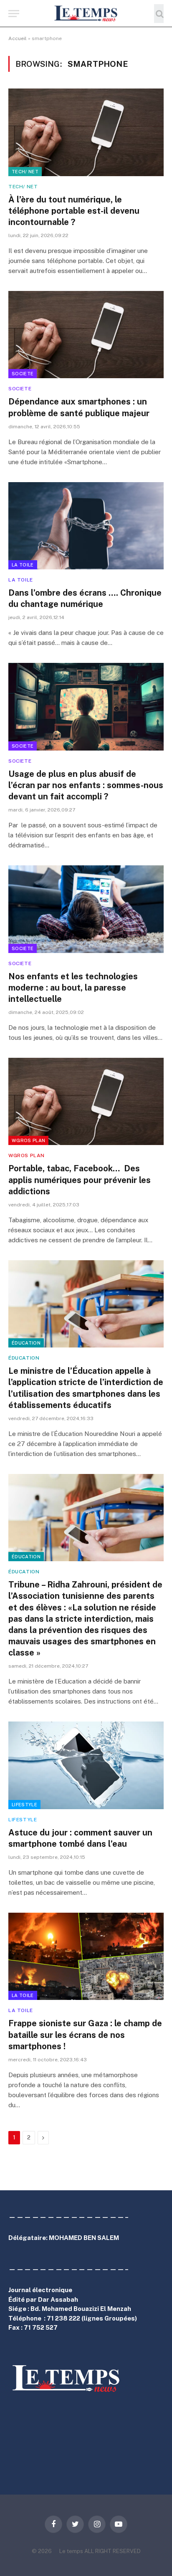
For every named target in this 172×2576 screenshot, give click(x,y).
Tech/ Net (25, 172)
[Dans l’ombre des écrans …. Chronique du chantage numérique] (86, 526)
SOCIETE (23, 374)
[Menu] (14, 14)
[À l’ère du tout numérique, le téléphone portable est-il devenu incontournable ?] (86, 132)
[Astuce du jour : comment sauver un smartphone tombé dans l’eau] (86, 1765)
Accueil (18, 38)
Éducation (26, 1343)
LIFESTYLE (24, 1805)
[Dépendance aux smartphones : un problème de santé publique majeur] (86, 335)
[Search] (159, 14)
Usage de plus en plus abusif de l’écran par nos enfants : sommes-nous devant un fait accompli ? (86, 785)
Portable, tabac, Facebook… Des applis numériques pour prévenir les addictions (80, 1180)
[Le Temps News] (86, 14)
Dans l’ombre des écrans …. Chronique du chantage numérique (85, 598)
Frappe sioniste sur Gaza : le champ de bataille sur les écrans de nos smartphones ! (85, 2035)
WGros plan (28, 1140)
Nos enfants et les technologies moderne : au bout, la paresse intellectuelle (73, 988)
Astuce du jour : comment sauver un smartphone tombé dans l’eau (80, 1838)
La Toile (23, 565)
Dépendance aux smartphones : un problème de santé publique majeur (79, 407)
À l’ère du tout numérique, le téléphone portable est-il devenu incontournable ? (74, 211)
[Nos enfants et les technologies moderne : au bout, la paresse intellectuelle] (86, 909)
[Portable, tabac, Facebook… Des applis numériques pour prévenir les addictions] (86, 1101)
